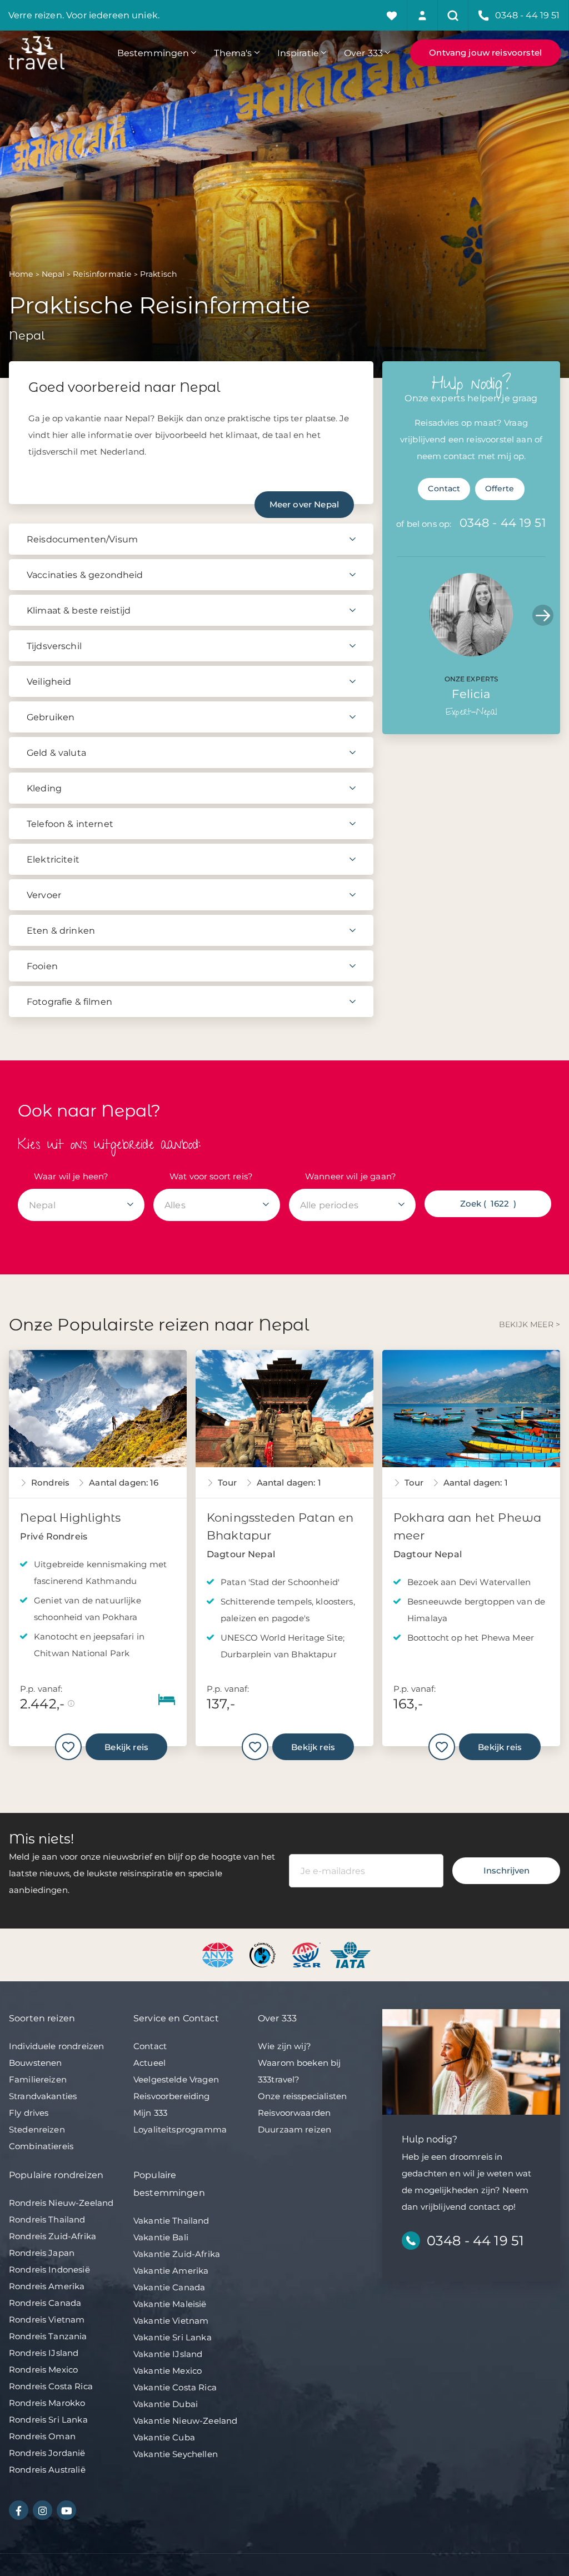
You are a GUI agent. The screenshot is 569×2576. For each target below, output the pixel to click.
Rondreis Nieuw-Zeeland (61, 2203)
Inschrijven (506, 1870)
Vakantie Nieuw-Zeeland (185, 2421)
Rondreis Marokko (47, 2403)
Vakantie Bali (161, 2237)
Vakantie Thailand (171, 2221)
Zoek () (488, 1204)
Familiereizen (38, 2079)
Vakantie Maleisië (170, 2304)
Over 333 (363, 53)
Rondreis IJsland (44, 2353)
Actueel (149, 2063)
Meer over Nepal (304, 504)
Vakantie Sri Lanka (173, 2337)
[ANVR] (220, 1954)
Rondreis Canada (45, 2303)
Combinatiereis (41, 2146)
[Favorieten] (392, 15)
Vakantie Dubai (166, 2404)
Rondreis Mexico (43, 2370)
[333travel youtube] (66, 2510)
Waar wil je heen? (71, 1176)
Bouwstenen (36, 2063)
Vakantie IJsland (168, 2354)
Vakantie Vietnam (171, 2321)
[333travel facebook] (19, 2510)
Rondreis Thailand (47, 2219)
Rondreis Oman (42, 2436)
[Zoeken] (453, 15)
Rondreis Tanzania (48, 2336)
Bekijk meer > (530, 1324)
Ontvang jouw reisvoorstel (485, 53)
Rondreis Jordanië (47, 2453)
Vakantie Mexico (168, 2371)
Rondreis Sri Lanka (48, 2420)
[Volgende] (543, 615)
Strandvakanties (43, 2096)
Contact (444, 489)
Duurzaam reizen (295, 2129)
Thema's (233, 53)
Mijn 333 (150, 2113)
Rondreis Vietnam (47, 2320)
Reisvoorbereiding (172, 2096)
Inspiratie (298, 53)
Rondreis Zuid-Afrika (53, 2236)
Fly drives (29, 2113)
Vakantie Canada (169, 2287)
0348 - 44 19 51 (503, 523)
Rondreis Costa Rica (51, 2386)
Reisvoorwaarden (294, 2113)
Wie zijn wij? (284, 2046)
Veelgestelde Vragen (176, 2079)
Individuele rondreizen (56, 2046)
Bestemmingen (153, 53)
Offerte (500, 489)
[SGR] (308, 1954)
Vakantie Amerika (171, 2271)
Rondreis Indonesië (49, 2269)
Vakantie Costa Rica (175, 2387)
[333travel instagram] (43, 2510)
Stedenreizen (37, 2129)
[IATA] (350, 1954)
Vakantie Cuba (164, 2437)
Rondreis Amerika (47, 2286)
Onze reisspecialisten (302, 2096)
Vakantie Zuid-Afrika (177, 2254)
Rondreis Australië (47, 2470)
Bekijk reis (126, 1747)
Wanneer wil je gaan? (351, 1176)
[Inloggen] (423, 15)
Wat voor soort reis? (211, 1176)
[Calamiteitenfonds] (264, 1954)
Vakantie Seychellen (176, 2454)
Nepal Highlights (70, 1518)
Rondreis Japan (42, 2253)
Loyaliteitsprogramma (180, 2129)
